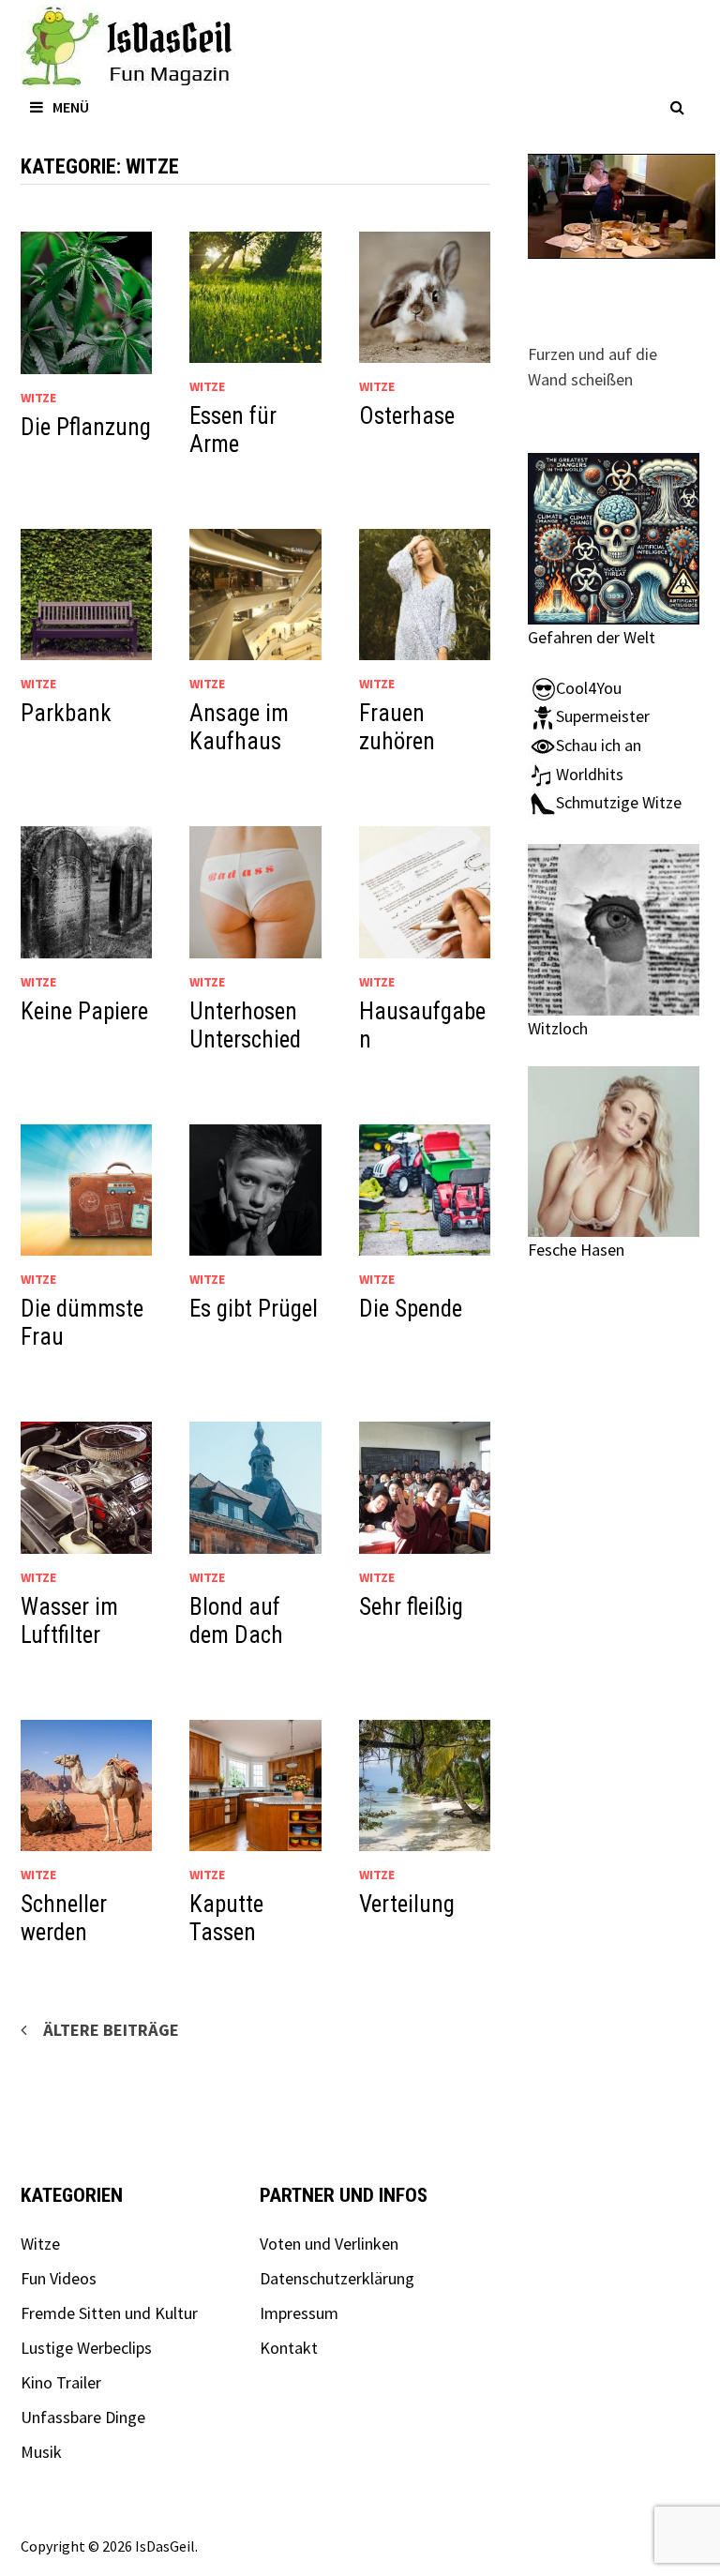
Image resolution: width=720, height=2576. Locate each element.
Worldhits (590, 774)
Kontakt (289, 2348)
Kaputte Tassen (226, 1918)
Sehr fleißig (411, 1607)
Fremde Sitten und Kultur (109, 2313)
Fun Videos (59, 2278)
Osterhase (407, 416)
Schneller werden (64, 1918)
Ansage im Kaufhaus (239, 727)
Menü (71, 107)
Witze (38, 398)
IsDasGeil (165, 2546)
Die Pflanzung (86, 427)
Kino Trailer (61, 2382)
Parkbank (66, 713)
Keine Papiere (84, 1011)
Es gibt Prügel (254, 1309)
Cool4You (589, 688)
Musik (41, 2452)
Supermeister (603, 716)
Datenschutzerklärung (337, 2278)
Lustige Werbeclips (86, 2348)
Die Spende (411, 1309)
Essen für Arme (233, 430)
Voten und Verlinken (329, 2244)
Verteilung (407, 1904)
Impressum (299, 2313)
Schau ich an (599, 745)
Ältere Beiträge (111, 2030)
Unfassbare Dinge (83, 2417)
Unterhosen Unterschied (245, 1025)
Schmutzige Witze (619, 802)
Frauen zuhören (397, 727)
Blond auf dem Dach (236, 1621)
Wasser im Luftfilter (69, 1621)
